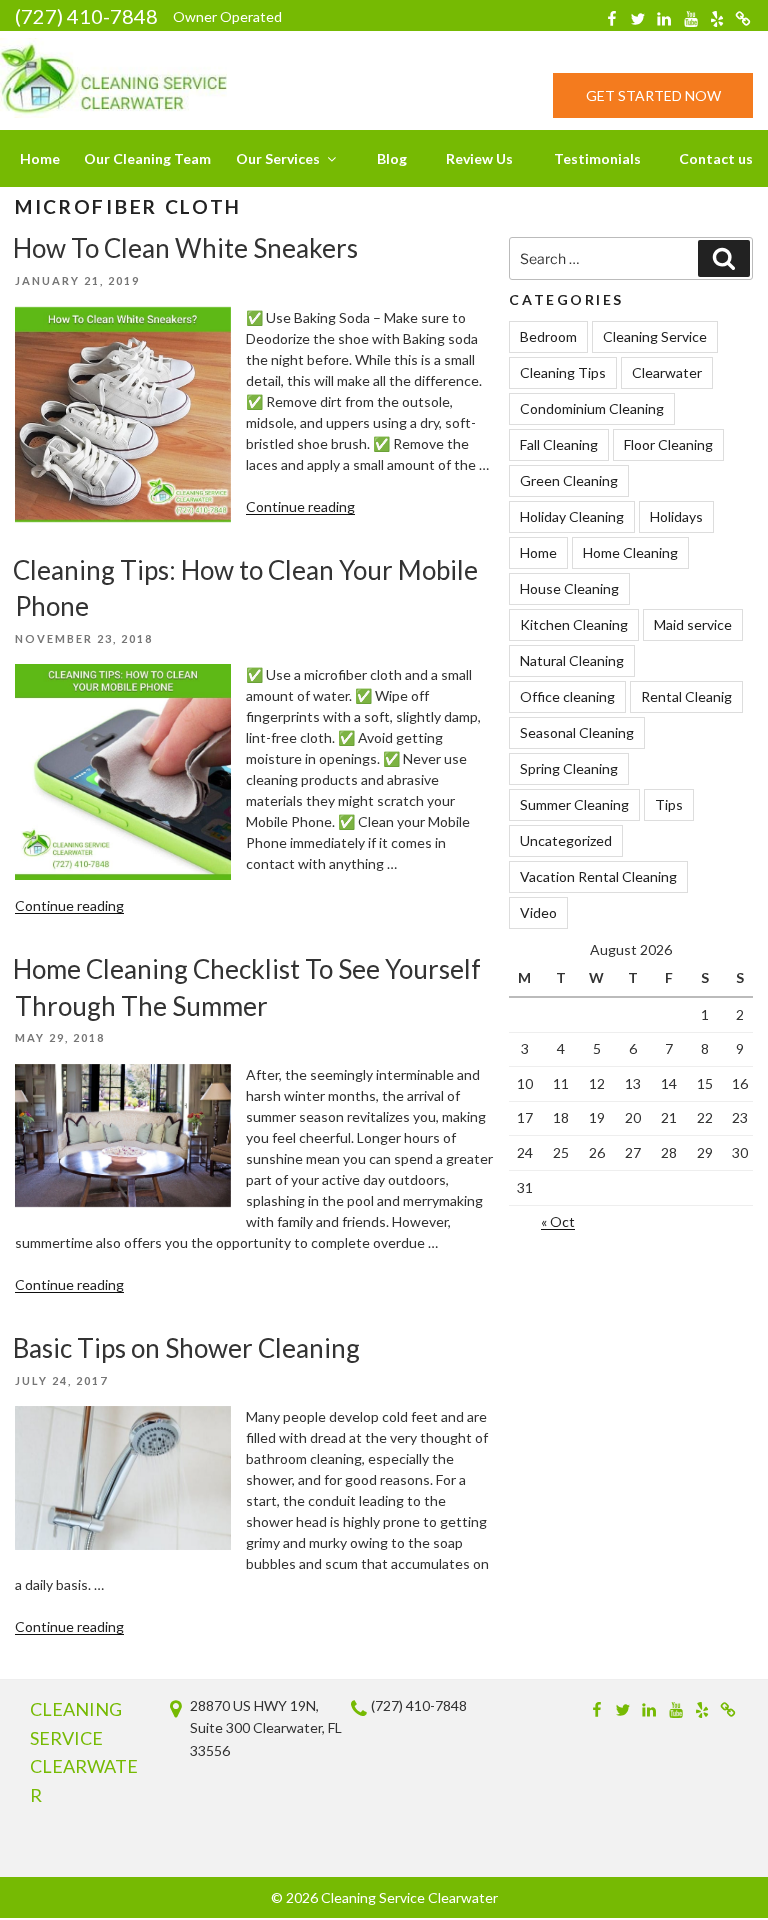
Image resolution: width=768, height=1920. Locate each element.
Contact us (716, 158)
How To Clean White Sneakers (185, 248)
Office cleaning (567, 696)
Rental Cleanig (686, 696)
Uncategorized (566, 840)
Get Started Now (653, 95)
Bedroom (548, 336)
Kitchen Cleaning (574, 624)
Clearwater (667, 372)
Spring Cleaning (569, 768)
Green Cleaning (569, 480)
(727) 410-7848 (86, 16)
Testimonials (597, 158)
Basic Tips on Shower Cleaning (186, 1348)
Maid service (693, 624)
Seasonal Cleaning (577, 732)
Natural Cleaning (572, 660)
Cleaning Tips (563, 372)
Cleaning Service (655, 336)
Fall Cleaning (559, 444)
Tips (669, 804)
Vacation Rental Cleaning (598, 876)
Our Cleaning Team (147, 158)
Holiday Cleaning (572, 516)
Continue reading (300, 506)
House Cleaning (569, 588)
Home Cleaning (630, 552)
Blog (392, 158)
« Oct (558, 1221)
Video (538, 912)
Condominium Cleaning (592, 408)
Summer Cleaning (574, 804)
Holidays (676, 516)
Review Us (479, 158)
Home (40, 158)
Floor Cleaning (668, 444)
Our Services (278, 158)
